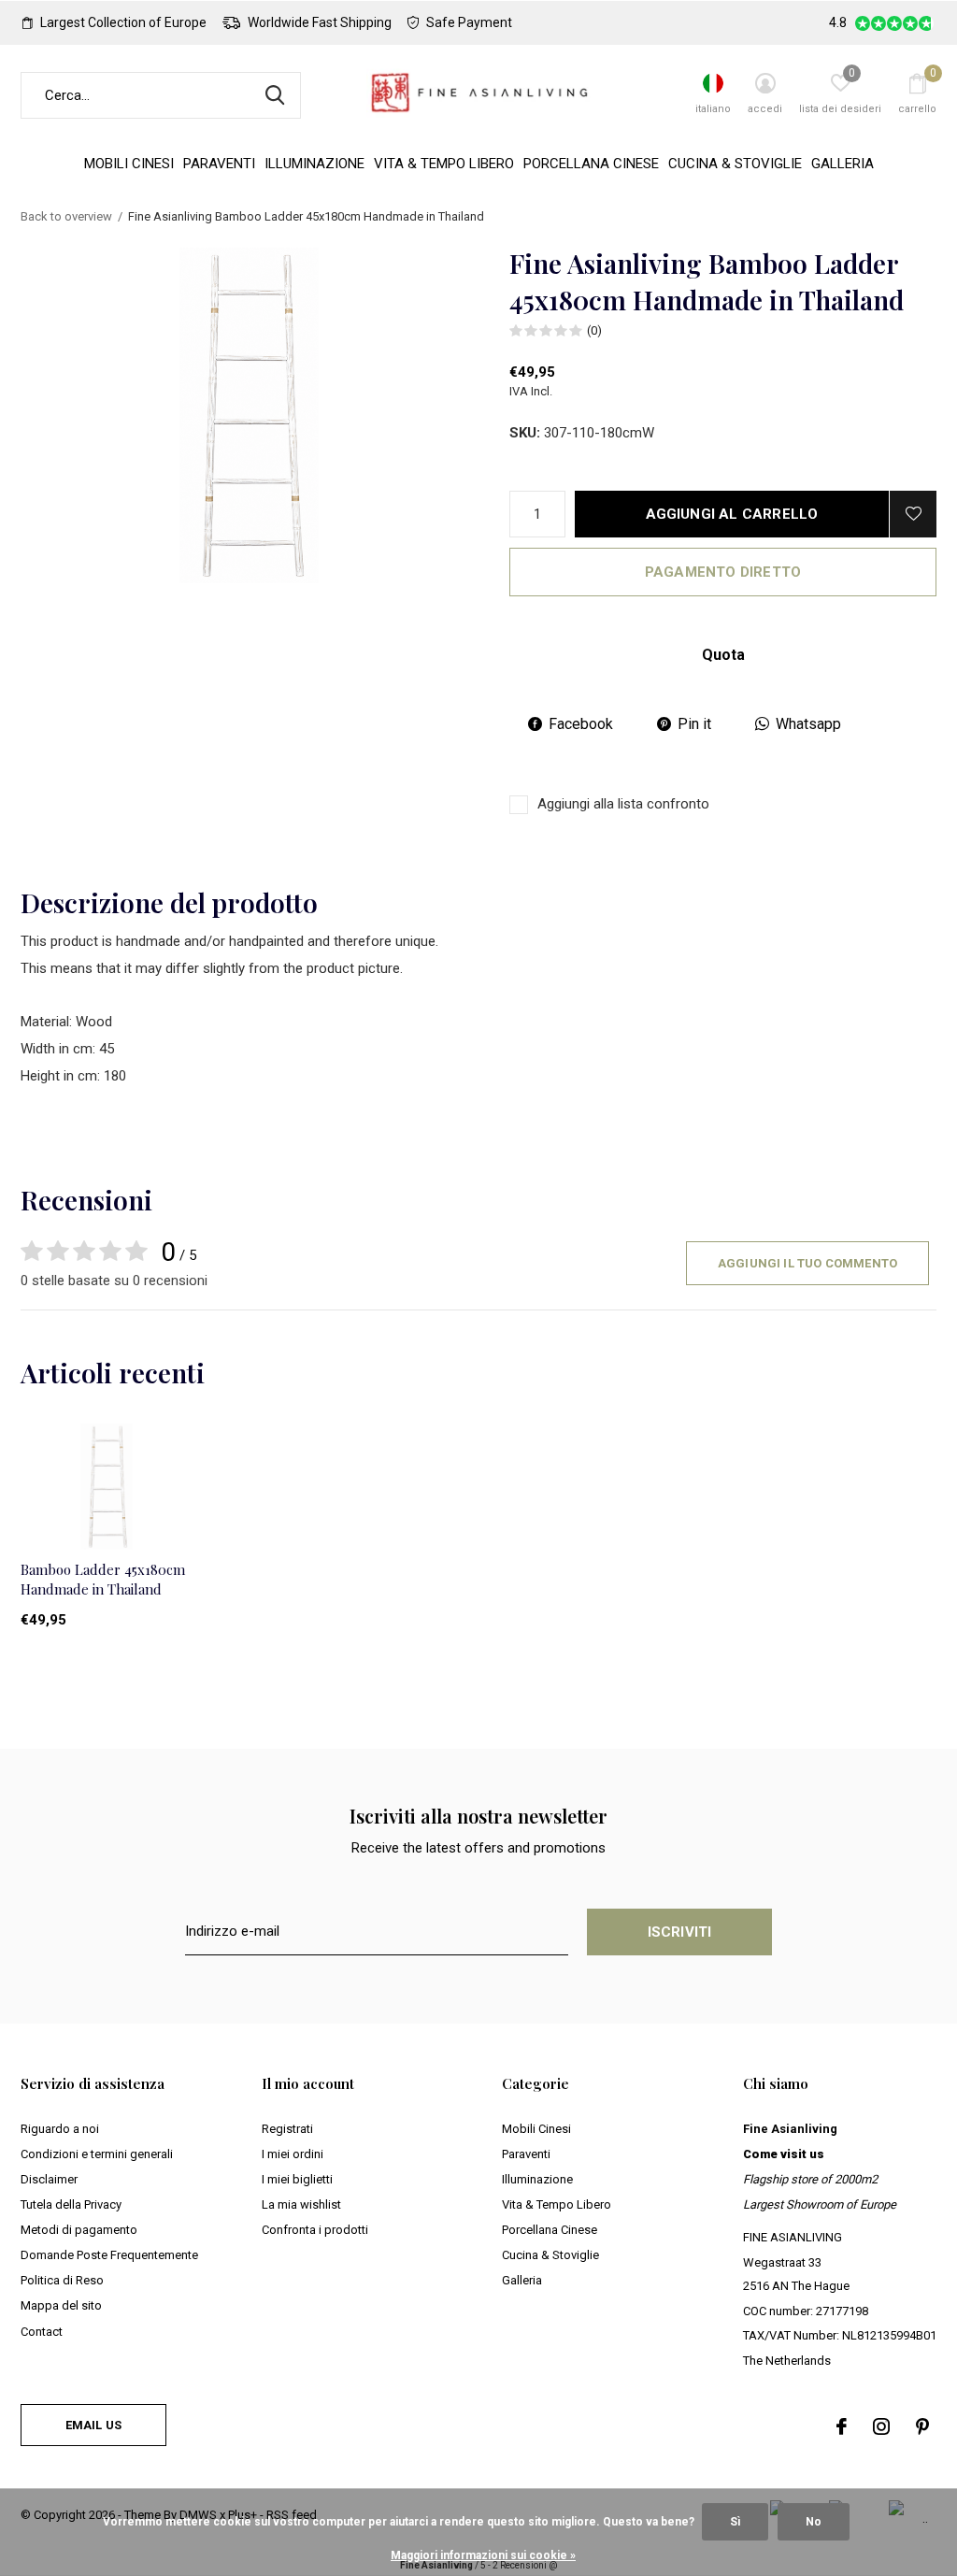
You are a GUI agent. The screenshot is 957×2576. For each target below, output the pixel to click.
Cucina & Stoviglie (735, 164)
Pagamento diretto (723, 572)
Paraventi (219, 164)
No (814, 2522)
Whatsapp (808, 724)
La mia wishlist (301, 2204)
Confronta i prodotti (315, 2230)
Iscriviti (680, 1932)
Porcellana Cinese (591, 164)
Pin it (694, 724)
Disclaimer (49, 2179)
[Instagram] (881, 2426)
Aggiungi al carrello (732, 514)
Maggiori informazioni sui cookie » (483, 2555)
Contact (42, 2332)
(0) (594, 330)
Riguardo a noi (60, 2129)
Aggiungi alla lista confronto (623, 804)
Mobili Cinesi (129, 164)
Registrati (287, 2129)
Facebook (581, 724)
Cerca (275, 95)
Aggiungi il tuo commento (807, 1263)
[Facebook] (842, 2426)
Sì (735, 2522)
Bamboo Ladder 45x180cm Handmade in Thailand (103, 1579)
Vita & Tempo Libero (444, 164)
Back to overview (66, 216)
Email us (93, 2425)
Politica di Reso (62, 2280)
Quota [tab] (723, 655)
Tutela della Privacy (71, 2204)
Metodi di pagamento (79, 2230)
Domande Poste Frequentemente (109, 2255)
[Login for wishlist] (913, 514)
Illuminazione (314, 164)
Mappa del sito (61, 2305)
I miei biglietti (297, 2179)
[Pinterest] (922, 2426)
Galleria (843, 164)
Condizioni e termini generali (97, 2154)
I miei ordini (293, 2154)
